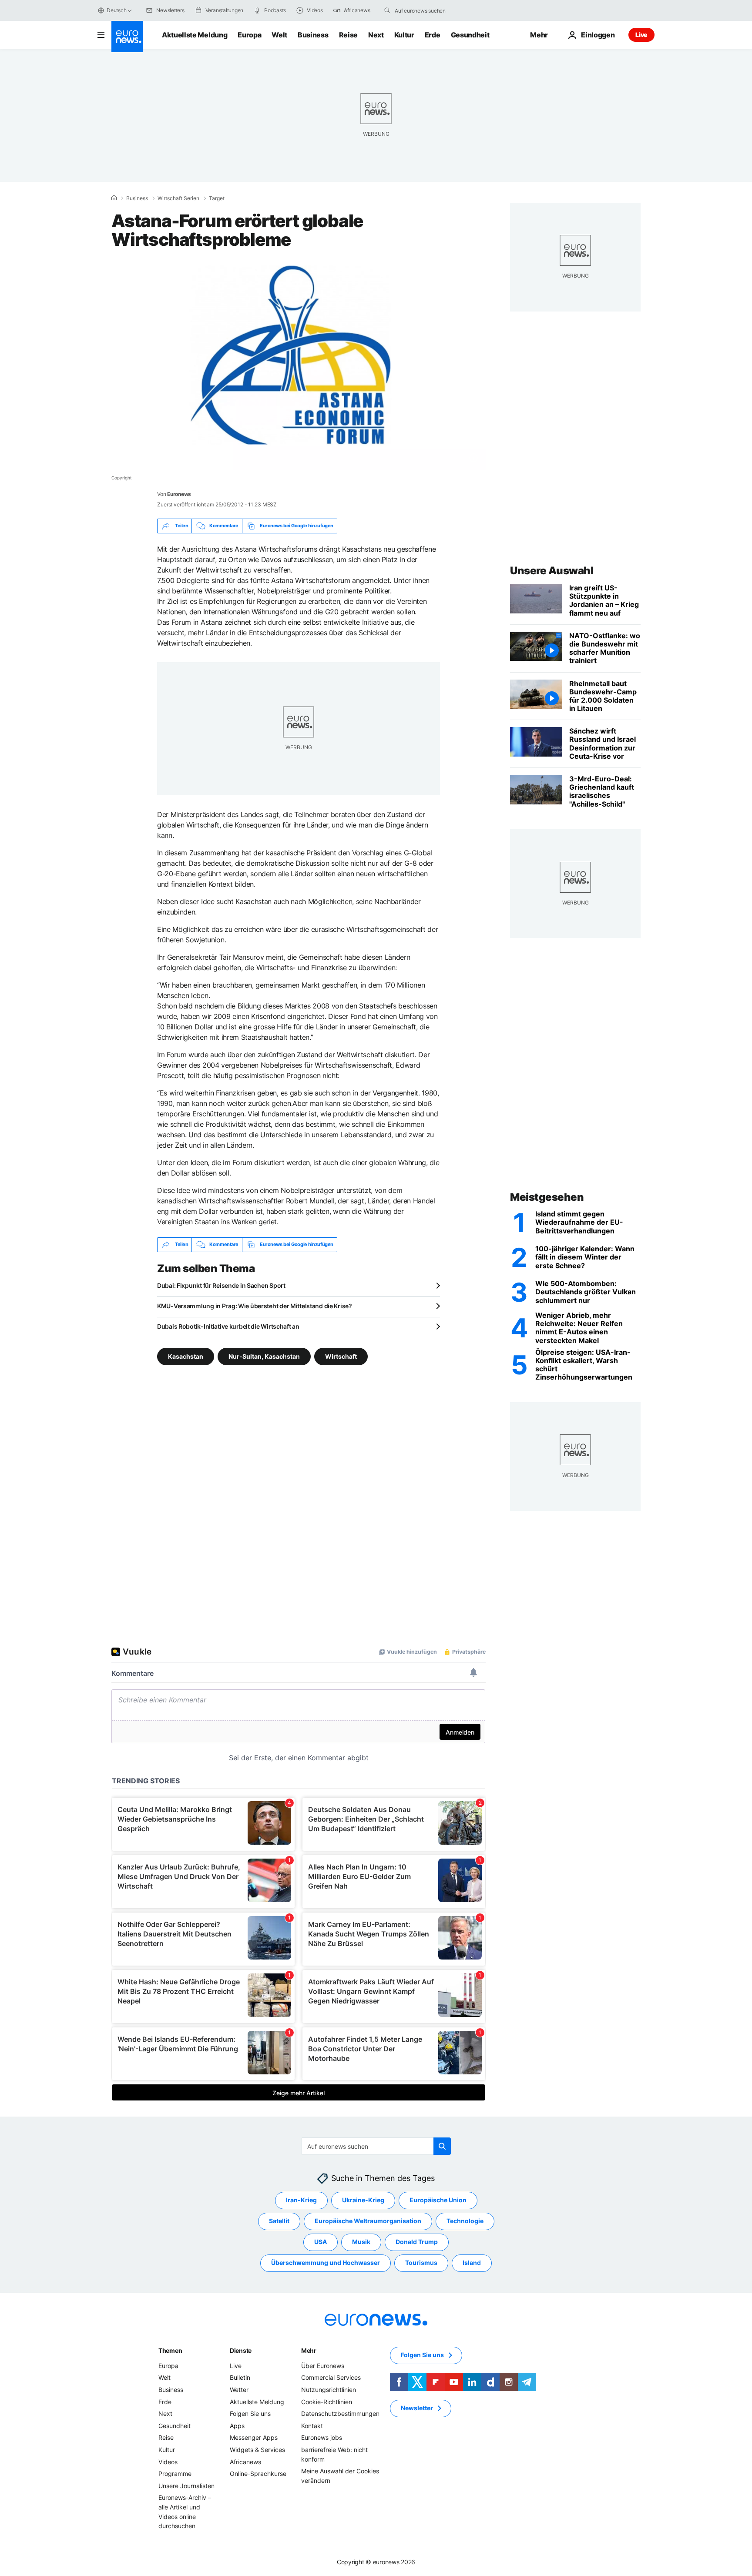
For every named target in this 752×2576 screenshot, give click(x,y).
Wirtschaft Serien (178, 198)
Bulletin (240, 2377)
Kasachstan (186, 1356)
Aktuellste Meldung (195, 35)
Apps (237, 2426)
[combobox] (431, 10)
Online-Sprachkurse (258, 2474)
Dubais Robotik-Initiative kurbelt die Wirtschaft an (228, 1326)
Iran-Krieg (301, 2200)
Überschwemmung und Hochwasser (326, 2263)
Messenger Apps (254, 2437)
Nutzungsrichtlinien (329, 2390)
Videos (168, 2461)
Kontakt (312, 2426)
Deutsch (116, 10)
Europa (249, 35)
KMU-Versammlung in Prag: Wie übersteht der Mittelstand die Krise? (255, 1306)
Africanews (245, 2461)
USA (321, 2242)
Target (217, 198)
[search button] (387, 10)
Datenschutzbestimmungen (340, 2414)
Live (641, 35)
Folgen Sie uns (250, 2414)
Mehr (309, 2350)
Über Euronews (323, 2366)
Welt (279, 35)
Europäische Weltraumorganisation (368, 2221)
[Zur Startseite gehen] (127, 37)
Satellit (279, 2221)
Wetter (239, 2390)
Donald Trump (417, 2242)
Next (376, 35)
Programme (175, 2474)
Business (313, 35)
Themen (170, 2350)
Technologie (465, 2221)
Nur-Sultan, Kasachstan (264, 1356)
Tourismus (421, 2263)
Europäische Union (438, 2200)
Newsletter (417, 2408)
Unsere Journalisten (186, 2485)
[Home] (114, 198)
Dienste (241, 2350)
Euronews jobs (322, 2437)
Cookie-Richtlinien (327, 2401)
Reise (348, 35)
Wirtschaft (341, 1356)
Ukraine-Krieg (363, 2200)
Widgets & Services (257, 2450)
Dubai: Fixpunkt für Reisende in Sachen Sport (221, 1285)
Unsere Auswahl (552, 571)
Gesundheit (470, 35)
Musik (361, 2242)
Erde (433, 35)
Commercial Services (331, 2377)
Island (472, 2263)
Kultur (404, 35)
